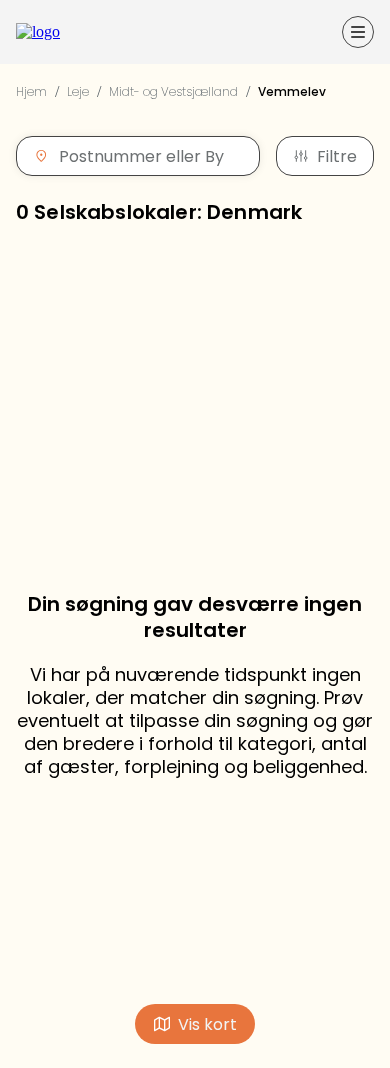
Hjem (31, 91)
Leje (78, 91)
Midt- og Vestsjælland (173, 91)
